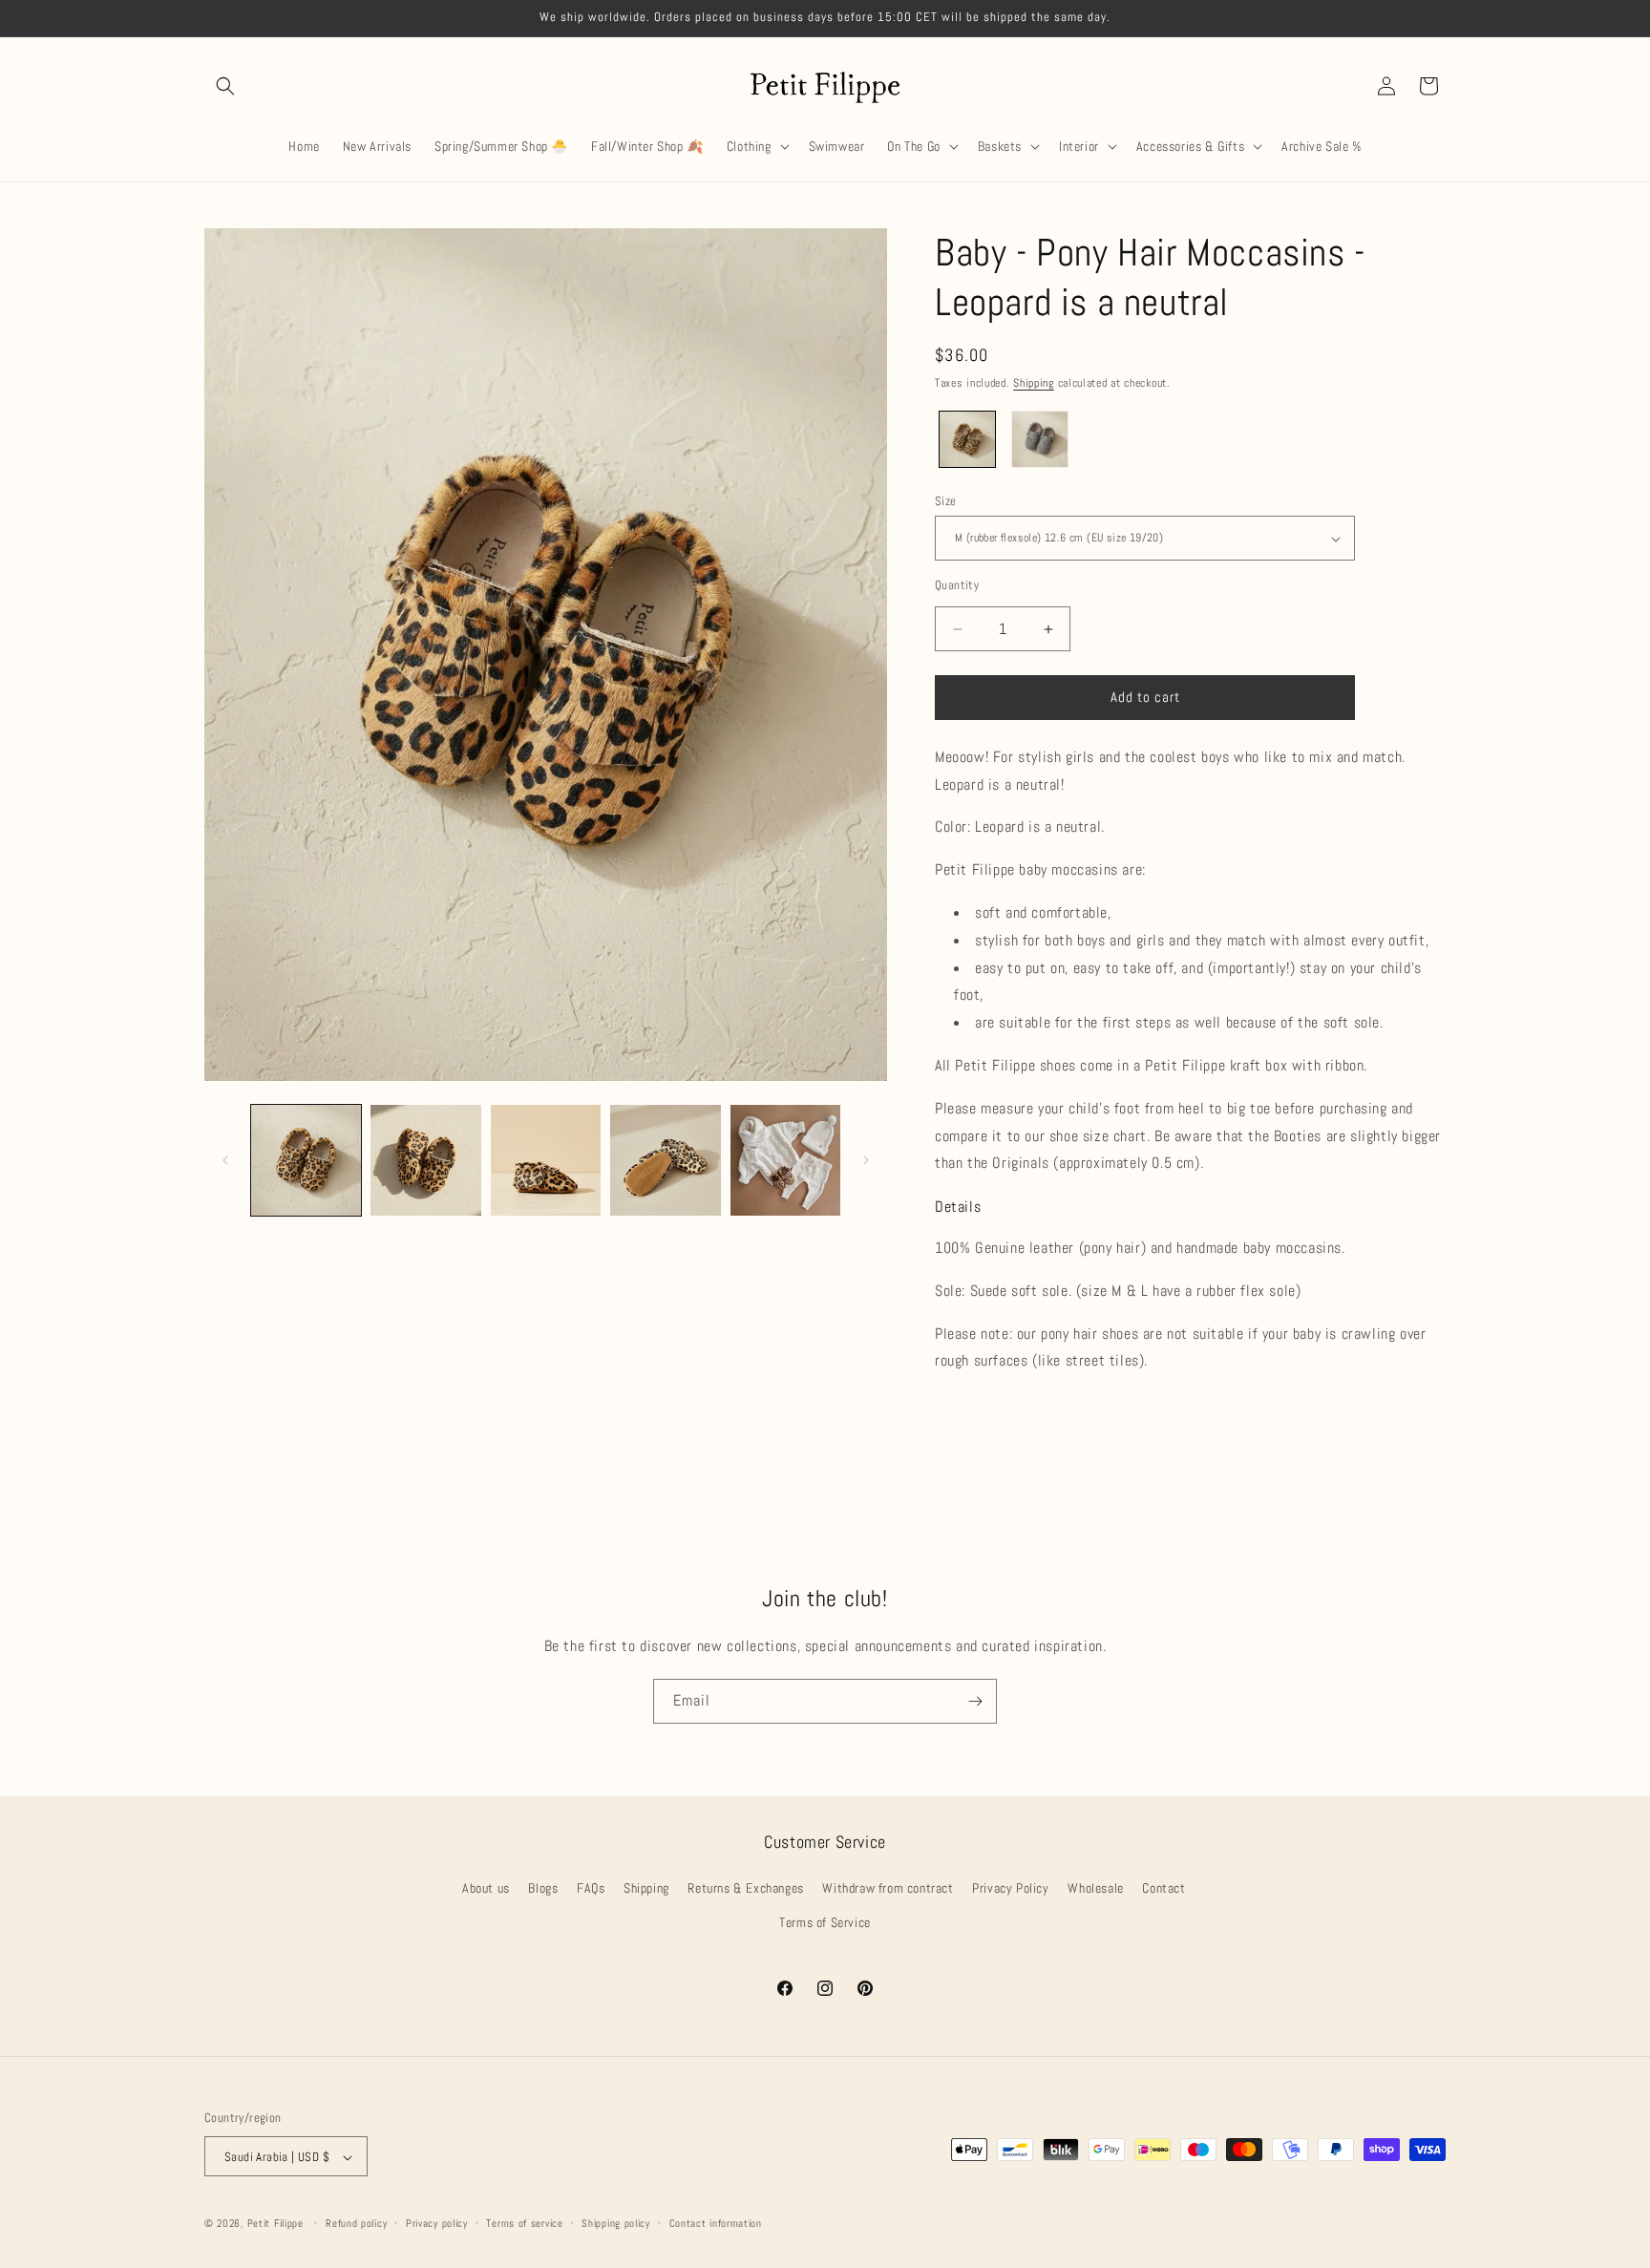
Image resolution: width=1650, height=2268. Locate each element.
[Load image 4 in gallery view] (665, 1160)
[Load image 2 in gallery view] (425, 1160)
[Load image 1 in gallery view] (306, 1160)
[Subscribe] (975, 1701)
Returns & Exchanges (745, 1889)
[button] (225, 86)
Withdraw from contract (888, 1889)
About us (486, 1889)
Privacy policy (437, 2223)
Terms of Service (825, 1922)
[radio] (967, 439)
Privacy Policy (1010, 1889)
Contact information (716, 2223)
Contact (1163, 1889)
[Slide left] (225, 1160)
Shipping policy (616, 2223)
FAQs (591, 1889)
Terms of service (524, 2223)
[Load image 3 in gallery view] (546, 1160)
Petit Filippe (275, 2224)
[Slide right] (866, 1160)
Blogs (543, 1889)
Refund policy (356, 2223)
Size (946, 501)
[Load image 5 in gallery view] (785, 1160)
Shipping (1034, 383)
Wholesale (1095, 1889)
